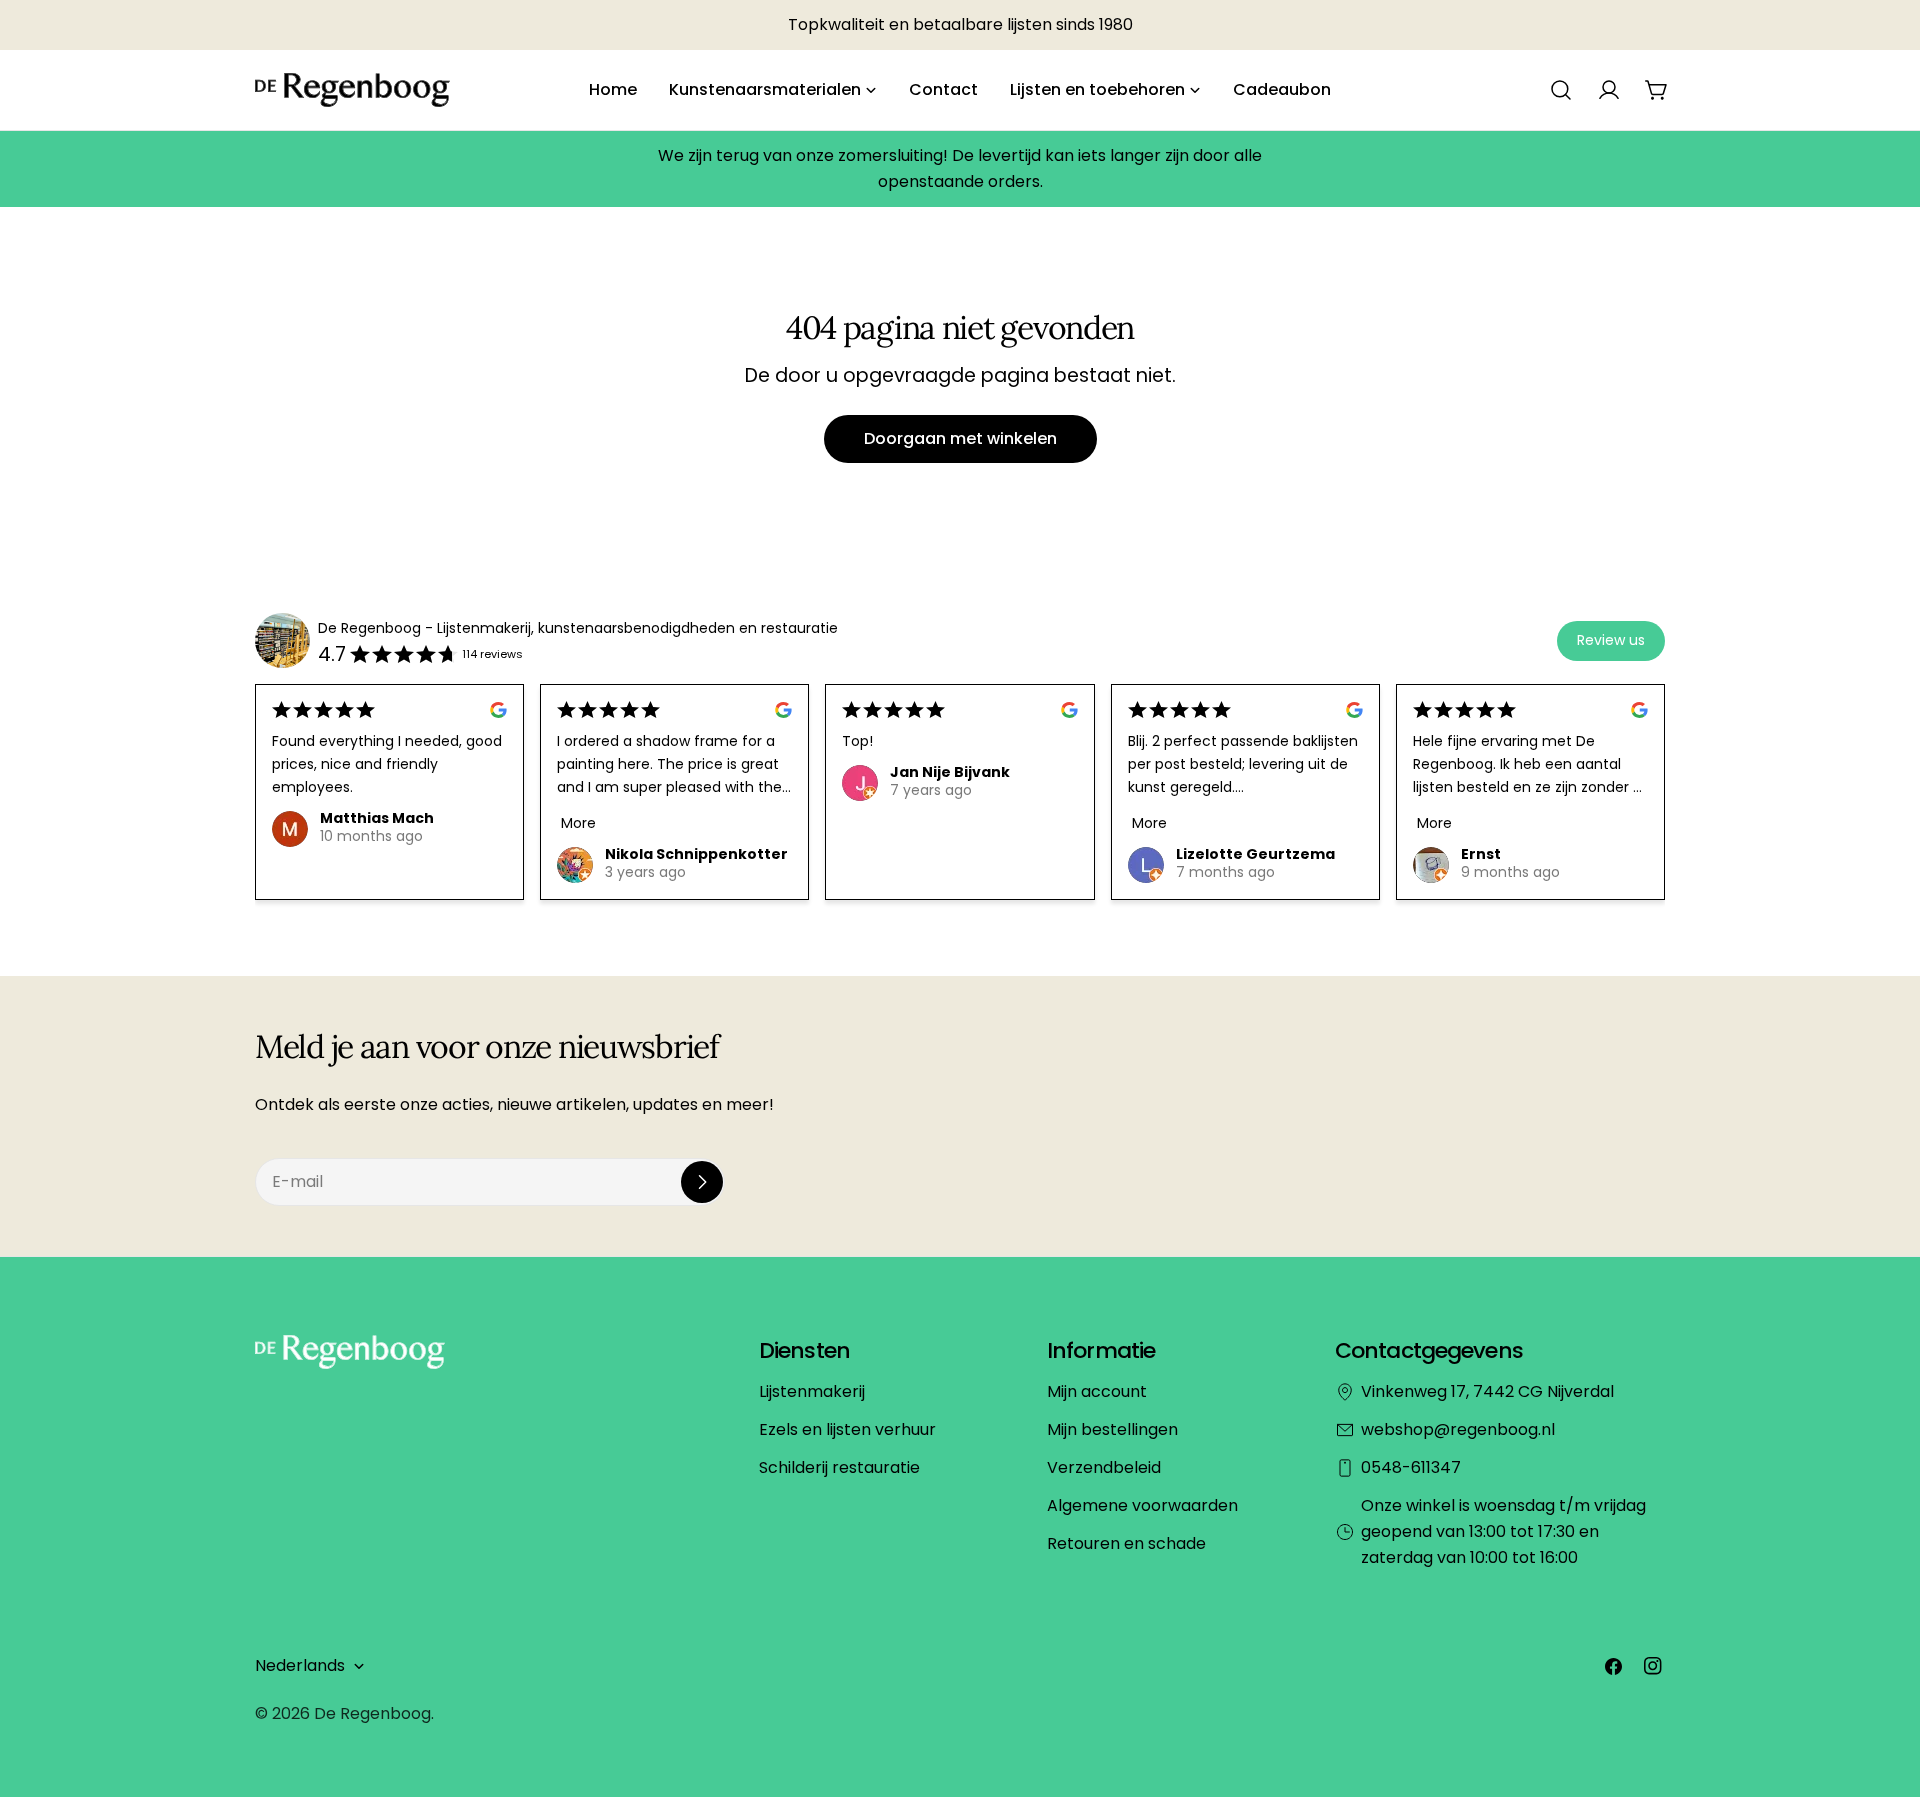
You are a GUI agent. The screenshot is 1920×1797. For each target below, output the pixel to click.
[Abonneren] (702, 1182)
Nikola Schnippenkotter (696, 854)
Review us (1611, 640)
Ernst (1481, 854)
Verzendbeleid (1104, 1467)
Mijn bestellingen (1112, 1429)
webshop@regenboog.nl (1458, 1429)
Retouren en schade (1126, 1543)
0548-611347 (1411, 1467)
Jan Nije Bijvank (950, 772)
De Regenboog (372, 1713)
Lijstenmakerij (812, 1391)
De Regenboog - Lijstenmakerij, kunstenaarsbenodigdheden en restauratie (578, 628)
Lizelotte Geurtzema (1255, 854)
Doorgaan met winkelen (960, 438)
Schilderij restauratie (839, 1467)
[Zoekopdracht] (1561, 90)
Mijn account (1097, 1391)
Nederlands (300, 1665)
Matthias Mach (377, 818)
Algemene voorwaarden (1142, 1505)
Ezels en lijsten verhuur (847, 1429)
